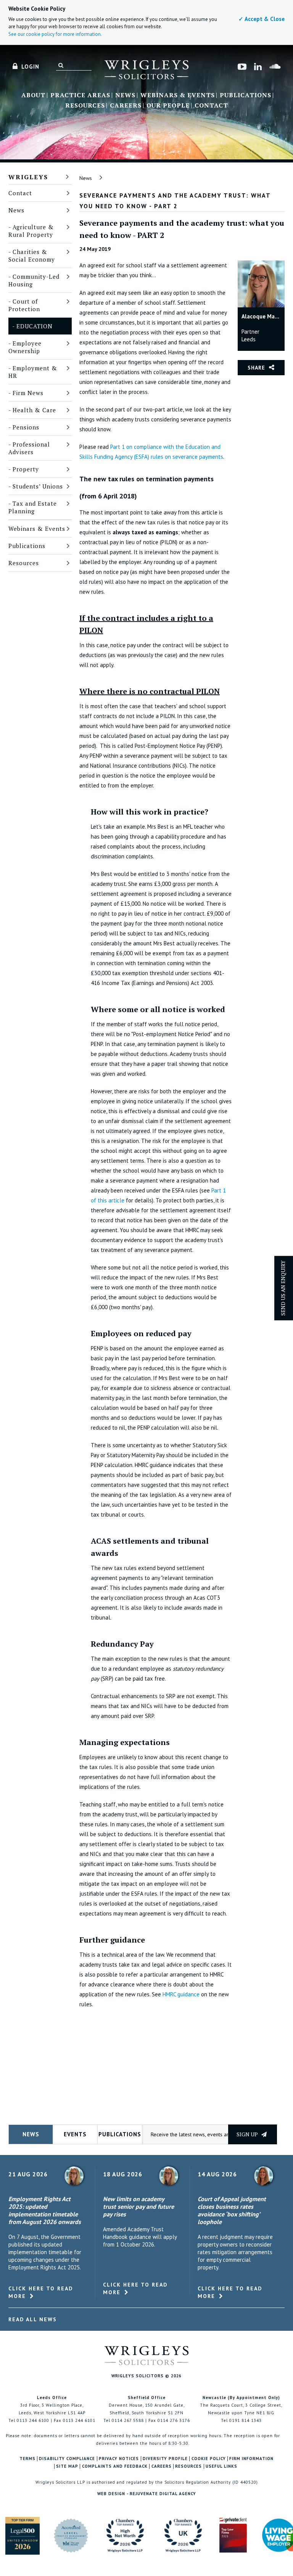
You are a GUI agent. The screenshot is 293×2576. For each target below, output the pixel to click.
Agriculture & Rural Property (31, 231)
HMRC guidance (181, 1994)
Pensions (26, 427)
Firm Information (251, 2459)
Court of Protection (24, 305)
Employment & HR (33, 372)
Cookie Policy (209, 2459)
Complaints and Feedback (115, 2466)
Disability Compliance (67, 2459)
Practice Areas (80, 95)
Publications (246, 95)
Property (26, 469)
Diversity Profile (165, 2459)
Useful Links (221, 2466)
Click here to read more (41, 2292)
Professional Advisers (29, 448)
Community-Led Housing (34, 280)
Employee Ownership (25, 347)
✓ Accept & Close (262, 19)
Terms (27, 2459)
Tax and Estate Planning (33, 507)
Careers (126, 106)
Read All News (33, 2319)
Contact (211, 106)
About (33, 95)
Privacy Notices (119, 2459)
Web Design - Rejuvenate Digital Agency (147, 2494)
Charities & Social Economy (32, 256)
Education (35, 326)
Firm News (28, 393)
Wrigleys (28, 177)
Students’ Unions (38, 486)
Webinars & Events (178, 95)
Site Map (67, 2466)
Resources (85, 106)
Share (256, 368)
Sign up (248, 2134)
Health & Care (34, 410)
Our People (168, 106)
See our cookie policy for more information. (55, 34)
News (125, 95)
